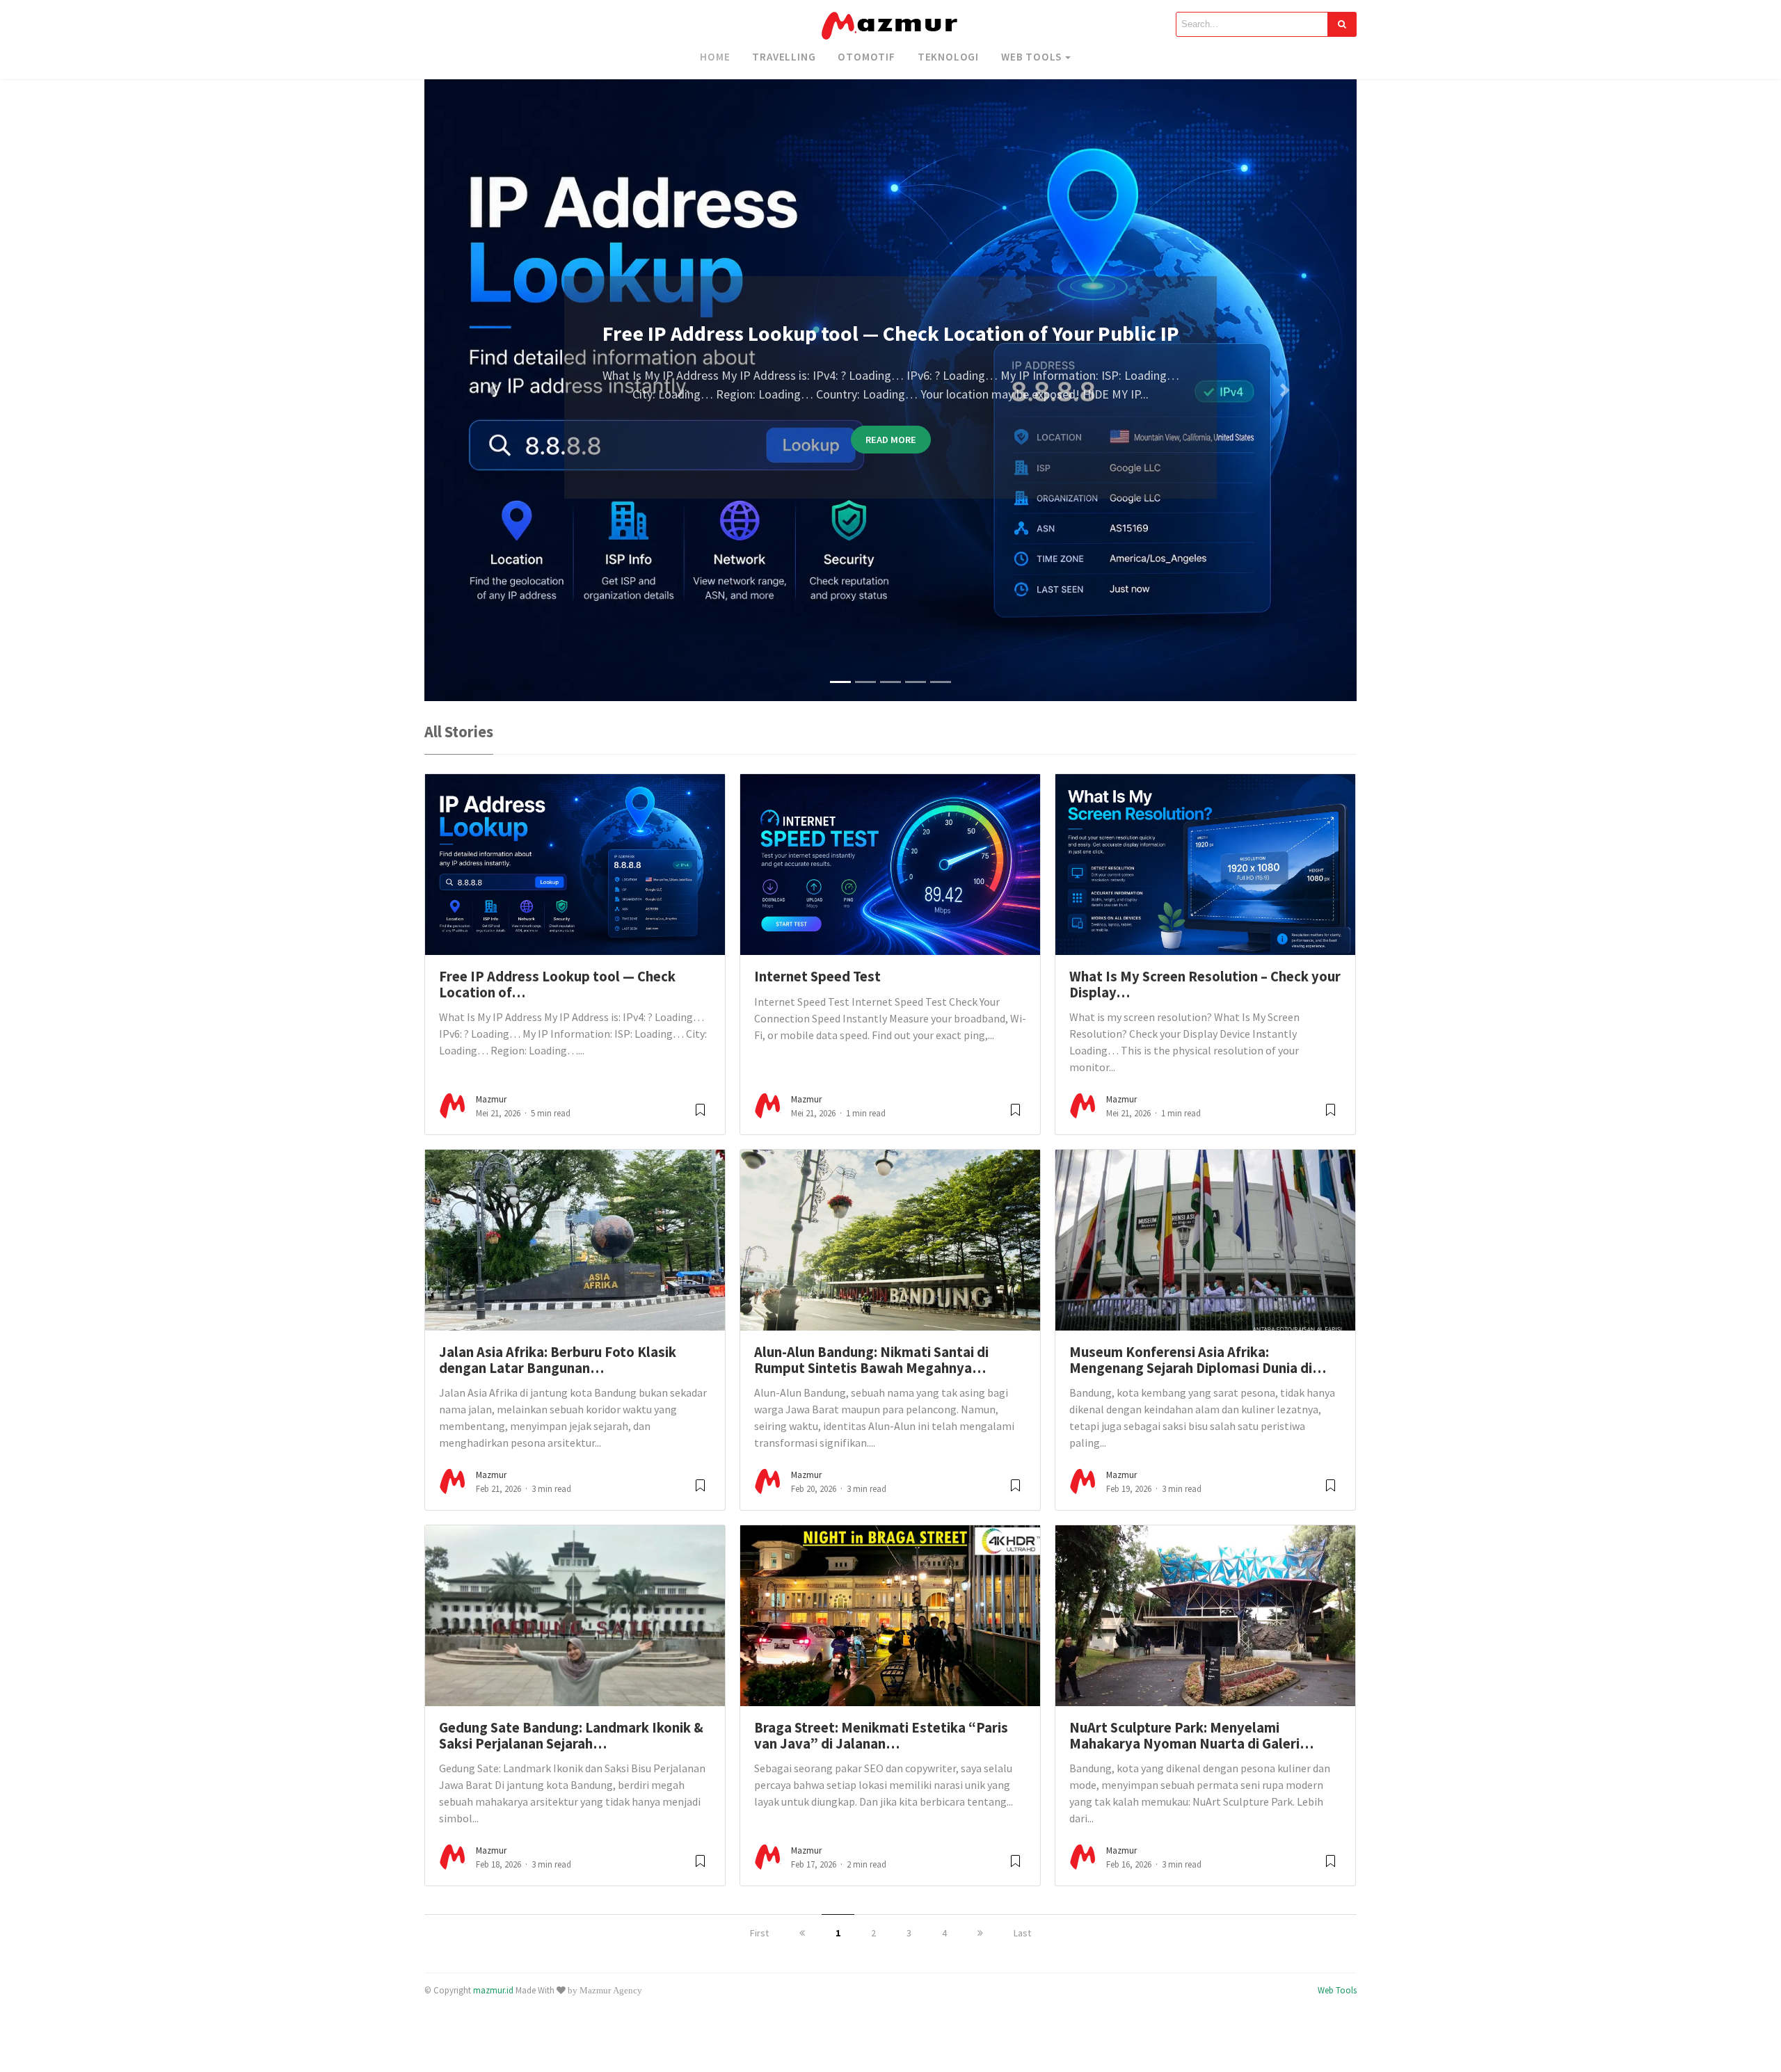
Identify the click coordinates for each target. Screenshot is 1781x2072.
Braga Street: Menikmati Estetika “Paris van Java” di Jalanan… (881, 1736)
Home (715, 57)
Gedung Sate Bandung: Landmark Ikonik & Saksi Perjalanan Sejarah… (571, 1736)
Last (1022, 1933)
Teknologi (948, 57)
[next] (980, 1933)
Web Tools (1031, 57)
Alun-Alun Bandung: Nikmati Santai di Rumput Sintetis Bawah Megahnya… (871, 1360)
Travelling (784, 57)
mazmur (491, 1099)
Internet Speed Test (817, 977)
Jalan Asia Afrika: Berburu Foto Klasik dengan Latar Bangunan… (558, 1360)
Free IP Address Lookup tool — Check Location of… (557, 985)
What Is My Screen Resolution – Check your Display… (1205, 985)
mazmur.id (493, 1990)
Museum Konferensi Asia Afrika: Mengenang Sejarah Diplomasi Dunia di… (1198, 1360)
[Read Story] (700, 1115)
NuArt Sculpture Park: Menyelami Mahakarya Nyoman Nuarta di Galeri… (1191, 1736)
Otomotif (866, 57)
